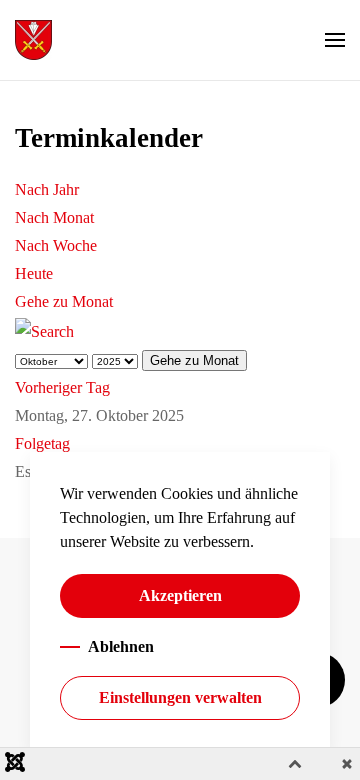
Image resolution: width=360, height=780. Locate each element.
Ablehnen (121, 646)
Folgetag (42, 443)
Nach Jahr (47, 189)
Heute (34, 273)
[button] (335, 40)
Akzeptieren (180, 595)
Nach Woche (56, 245)
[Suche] (44, 329)
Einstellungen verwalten (180, 697)
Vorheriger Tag (62, 387)
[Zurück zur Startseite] (33, 40)
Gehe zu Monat (64, 301)
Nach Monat (54, 217)
